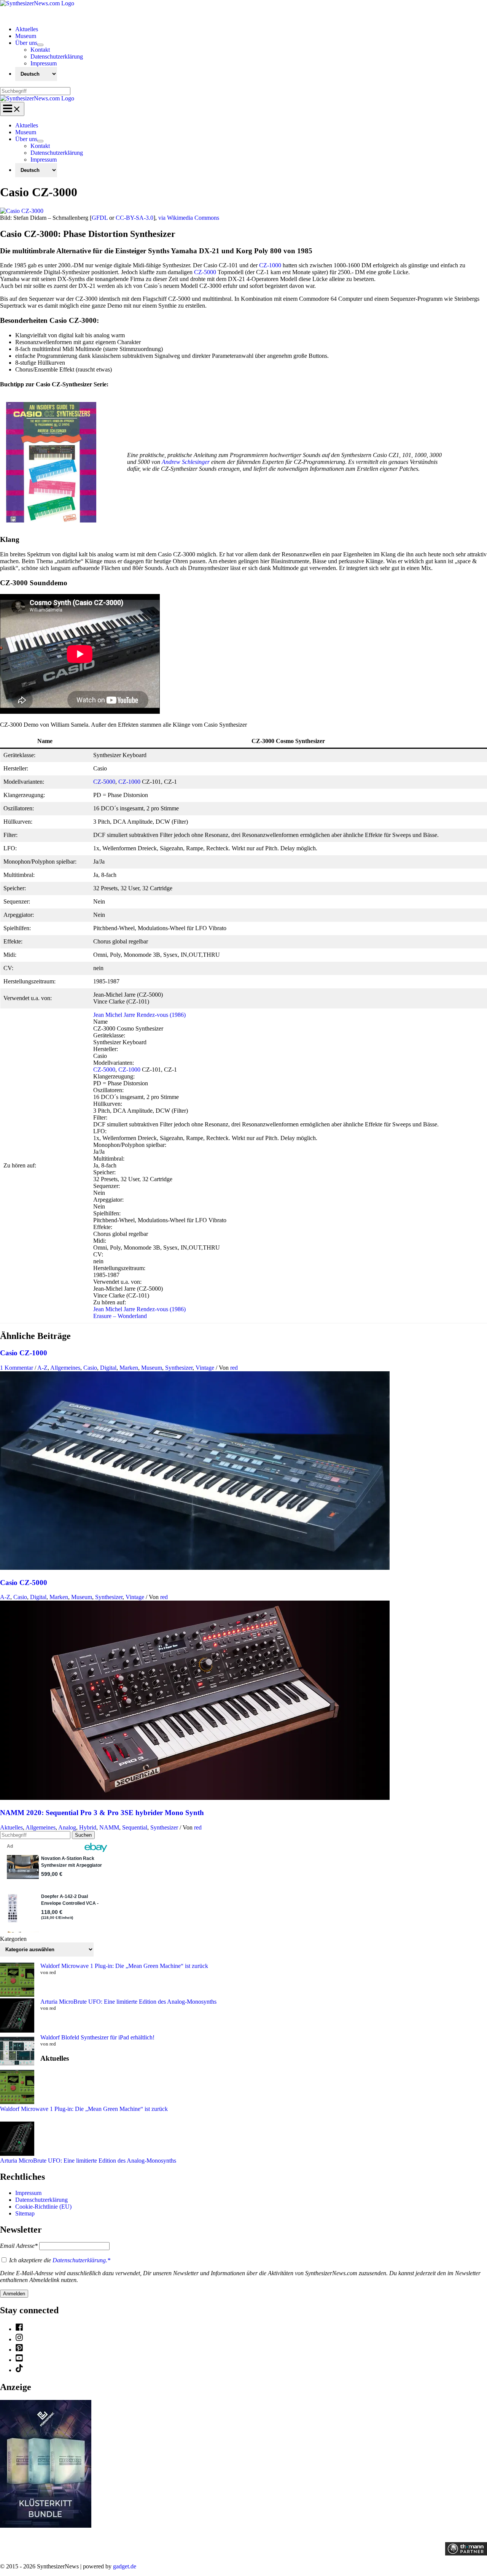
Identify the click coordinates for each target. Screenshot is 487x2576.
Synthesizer (179, 1368)
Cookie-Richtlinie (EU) (43, 2207)
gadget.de (125, 2566)
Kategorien (13, 1939)
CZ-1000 (270, 265)
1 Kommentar (17, 1368)
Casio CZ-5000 (24, 1583)
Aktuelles (11, 1827)
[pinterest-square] (19, 2350)
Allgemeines (65, 1368)
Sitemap (25, 2213)
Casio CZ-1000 (24, 1353)
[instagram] (19, 2339)
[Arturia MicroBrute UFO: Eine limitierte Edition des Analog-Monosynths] (17, 2016)
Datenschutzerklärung (41, 2200)
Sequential (135, 1827)
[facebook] (19, 2329)
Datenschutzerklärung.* (81, 2260)
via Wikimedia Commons (189, 218)
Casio (90, 1368)
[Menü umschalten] (40, 45)
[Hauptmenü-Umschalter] (12, 109)
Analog (67, 1827)
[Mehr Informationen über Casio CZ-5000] (195, 1568)
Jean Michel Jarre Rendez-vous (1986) (139, 1015)
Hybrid (88, 1827)
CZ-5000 (205, 272)
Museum (152, 1368)
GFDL (100, 218)
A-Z (42, 1368)
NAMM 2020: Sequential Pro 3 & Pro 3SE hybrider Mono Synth (102, 1813)
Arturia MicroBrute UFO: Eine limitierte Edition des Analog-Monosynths (128, 2002)
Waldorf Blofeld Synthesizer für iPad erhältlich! (97, 2037)
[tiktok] (19, 2370)
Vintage (205, 1368)
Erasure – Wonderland (120, 1316)
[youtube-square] (19, 2360)
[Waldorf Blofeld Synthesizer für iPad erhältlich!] (17, 2052)
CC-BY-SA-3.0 (134, 218)
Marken (129, 1368)
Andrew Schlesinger (186, 462)
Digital (108, 1368)
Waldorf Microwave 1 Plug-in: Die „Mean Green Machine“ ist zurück (124, 1966)
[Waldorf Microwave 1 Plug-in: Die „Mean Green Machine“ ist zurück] (17, 1980)
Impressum (28, 2193)
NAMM (109, 1827)
